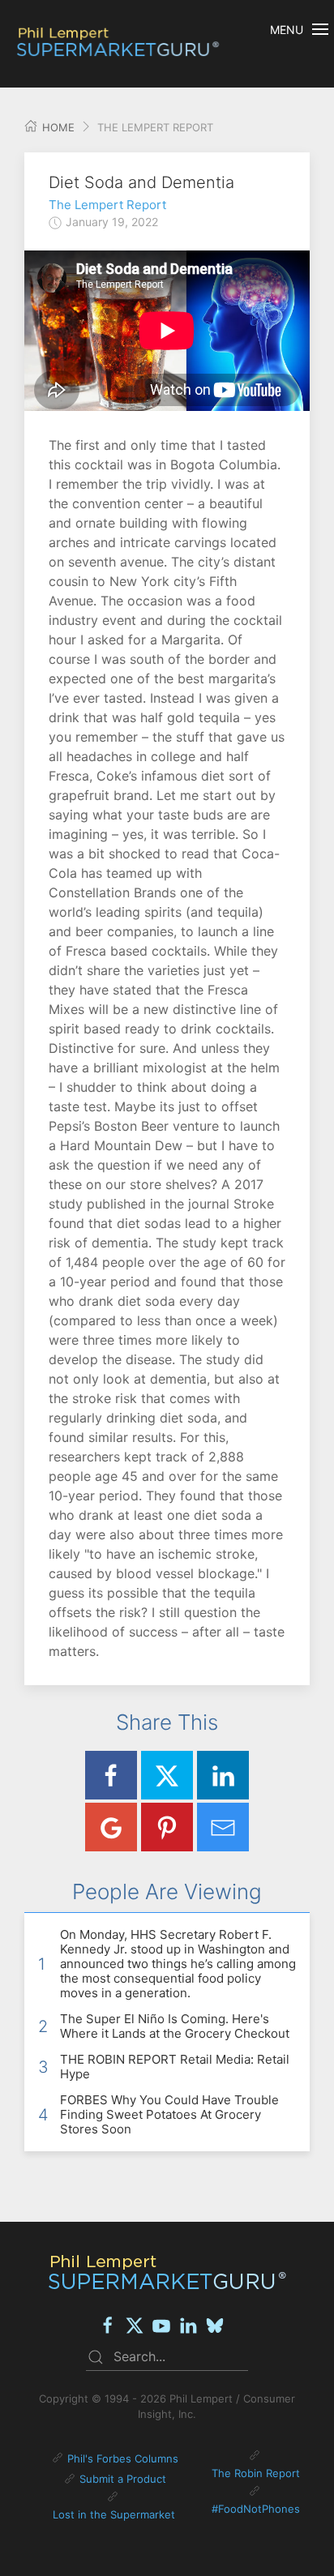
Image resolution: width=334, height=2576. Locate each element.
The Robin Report (256, 2473)
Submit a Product (123, 2479)
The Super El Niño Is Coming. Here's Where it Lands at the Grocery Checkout (175, 2026)
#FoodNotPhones (256, 2509)
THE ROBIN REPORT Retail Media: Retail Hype (175, 2067)
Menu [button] (287, 30)
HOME (57, 127)
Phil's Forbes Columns (123, 2458)
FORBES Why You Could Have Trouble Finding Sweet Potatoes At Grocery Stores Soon (169, 2114)
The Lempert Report (107, 205)
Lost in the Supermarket (114, 2514)
